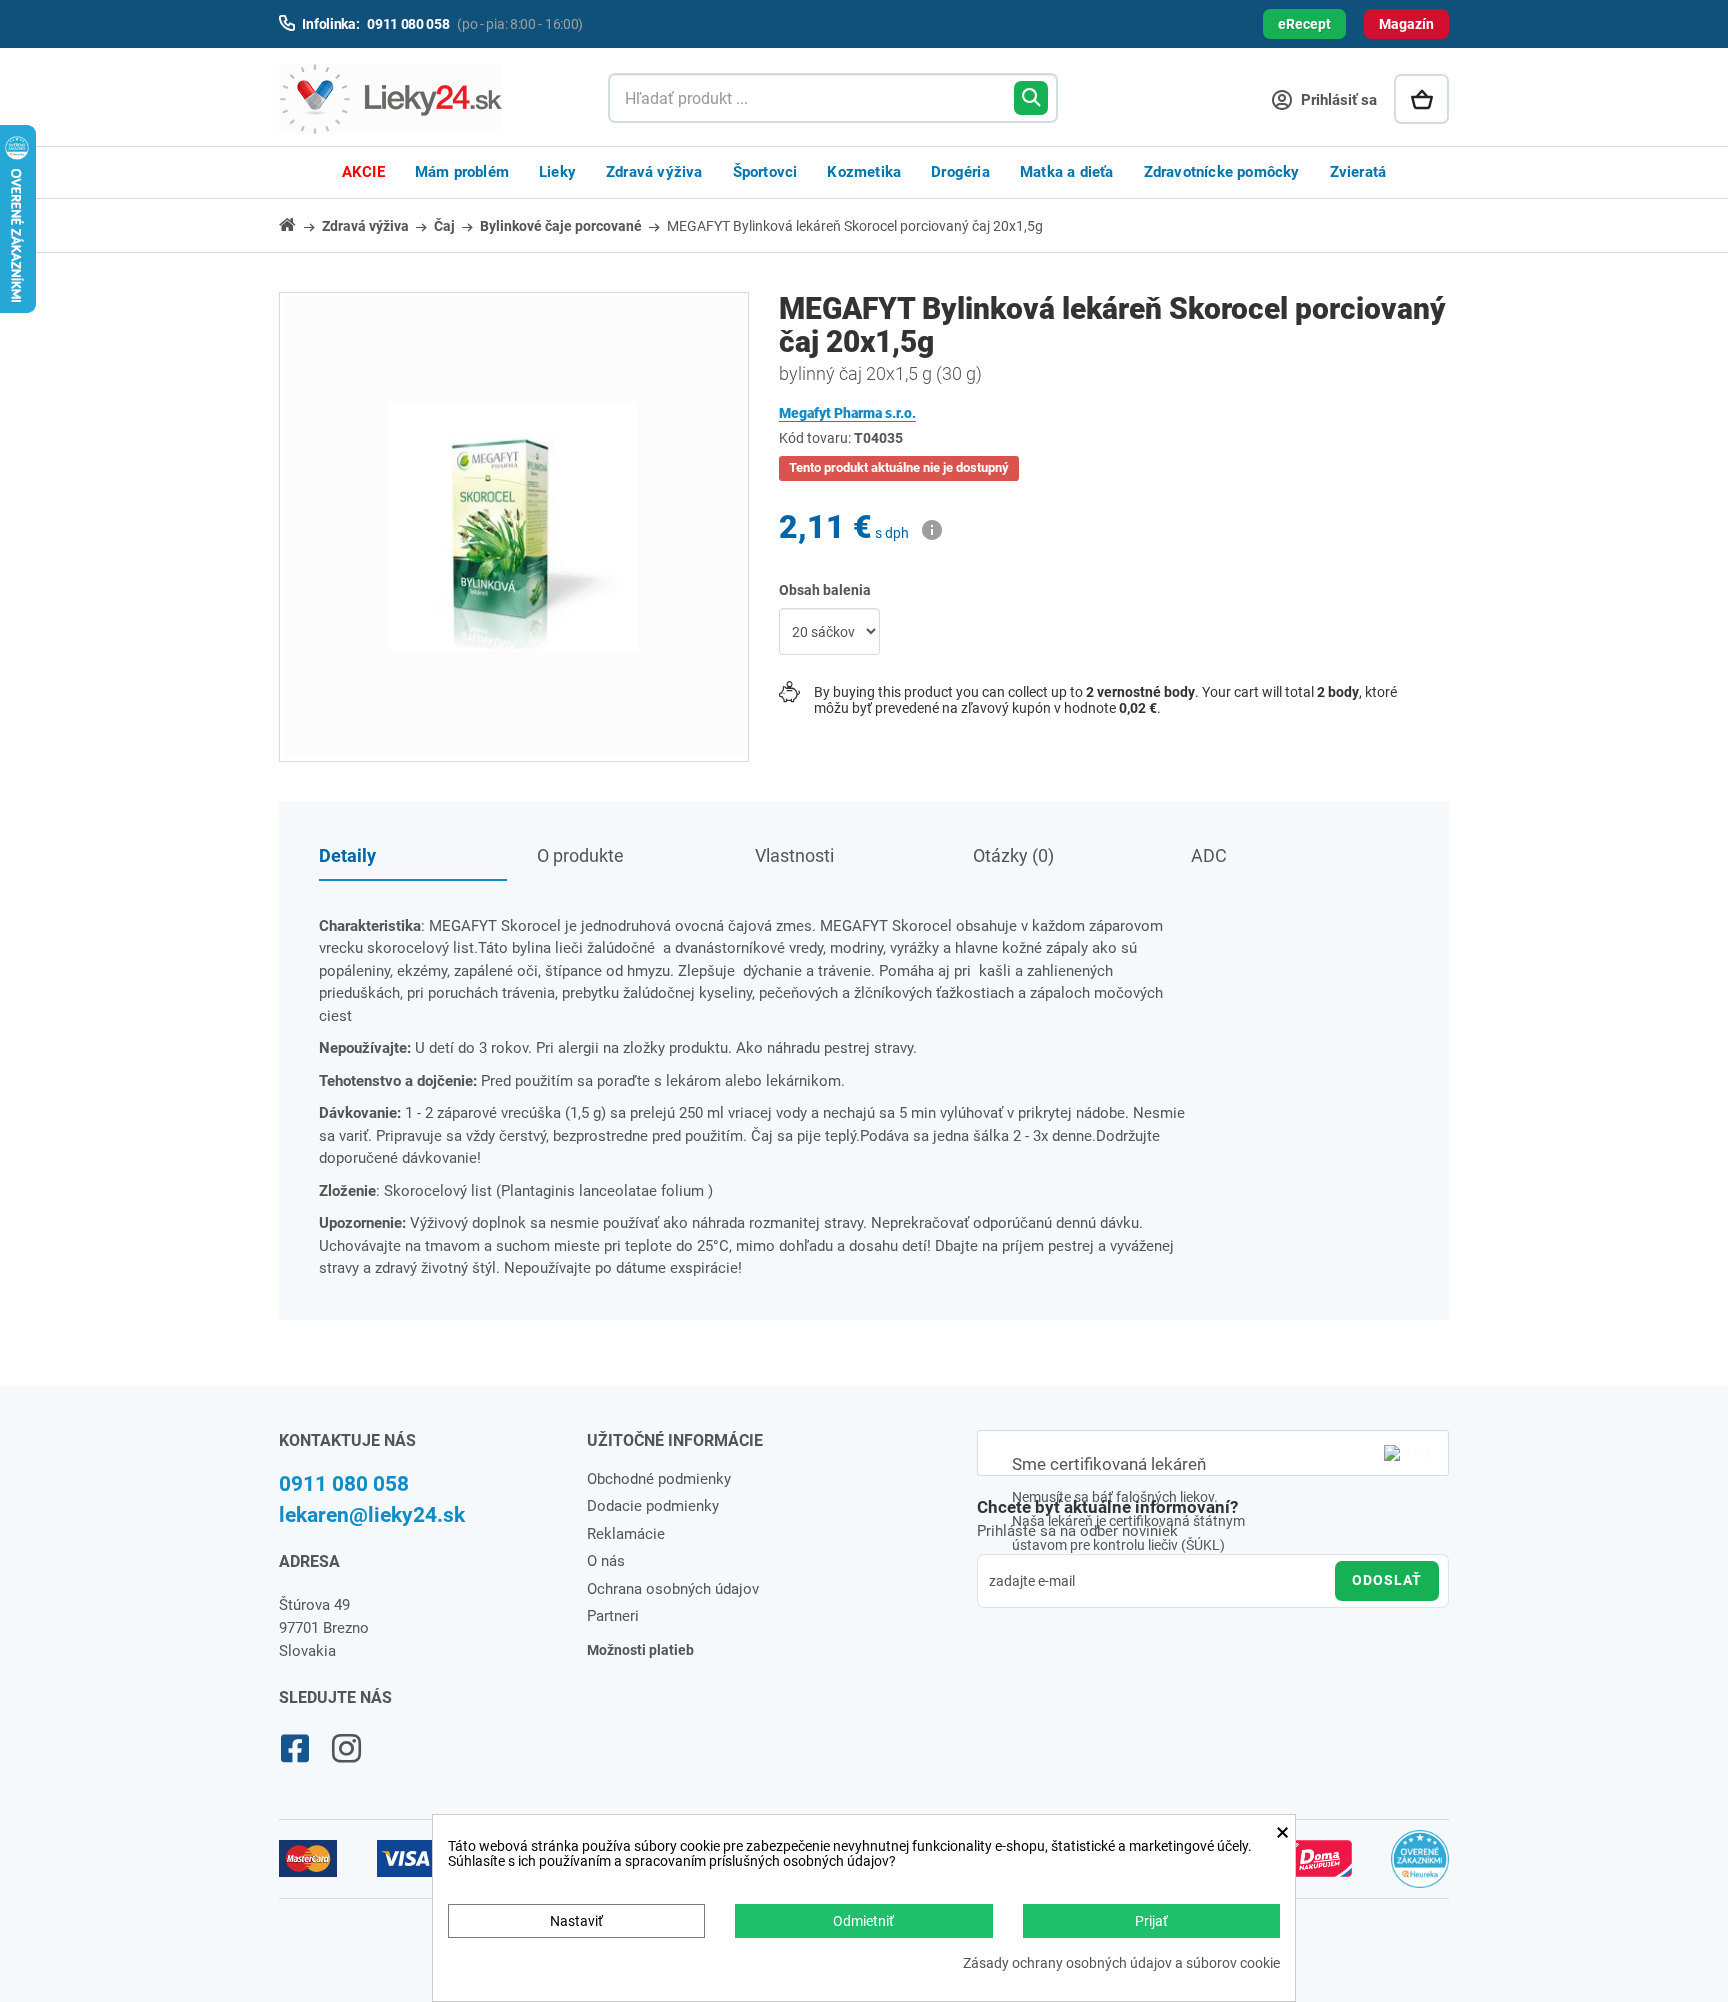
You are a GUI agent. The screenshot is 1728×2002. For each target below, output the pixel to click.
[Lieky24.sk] (423, 99)
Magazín (1406, 24)
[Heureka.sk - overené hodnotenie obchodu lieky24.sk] (1420, 1868)
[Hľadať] (1031, 98)
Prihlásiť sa (1337, 100)
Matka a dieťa (1067, 172)
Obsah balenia (826, 590)
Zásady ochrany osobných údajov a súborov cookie (1121, 1963)
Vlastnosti (794, 855)
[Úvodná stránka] (299, 224)
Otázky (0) (1013, 855)
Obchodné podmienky (659, 1479)
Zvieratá (1358, 172)
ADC (1209, 855)
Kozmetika (864, 172)
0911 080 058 (344, 1484)
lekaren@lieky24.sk (372, 1515)
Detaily (347, 855)
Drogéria (960, 172)
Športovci (765, 172)
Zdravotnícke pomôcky (1222, 172)
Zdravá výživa (654, 172)
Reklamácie (626, 1534)
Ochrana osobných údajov (673, 1589)
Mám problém (462, 172)
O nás (606, 1561)
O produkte (580, 855)
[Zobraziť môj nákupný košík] (1421, 99)
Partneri (613, 1616)
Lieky (557, 172)
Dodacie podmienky (653, 1506)
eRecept (1304, 24)
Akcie (363, 172)
